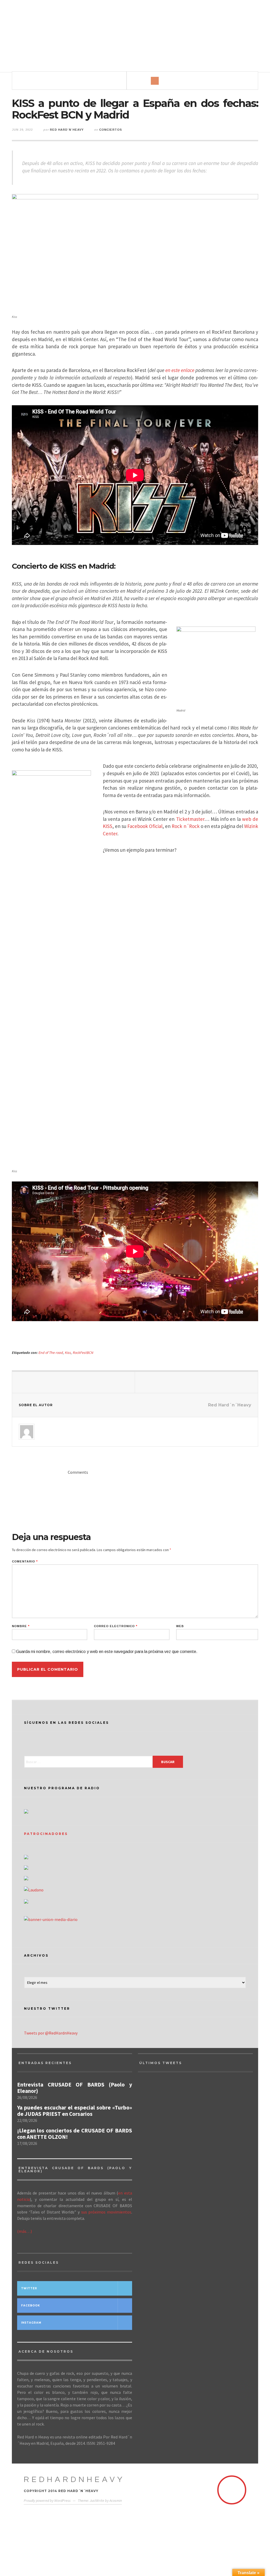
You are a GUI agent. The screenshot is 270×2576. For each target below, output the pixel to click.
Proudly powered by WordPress (47, 2500)
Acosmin (116, 2500)
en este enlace (180, 370)
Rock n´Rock (185, 826)
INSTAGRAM (31, 2323)
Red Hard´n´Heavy (67, 130)
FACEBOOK (31, 2306)
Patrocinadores (46, 1834)
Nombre (21, 1626)
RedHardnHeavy (74, 2480)
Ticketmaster (190, 819)
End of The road (51, 1353)
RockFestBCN (83, 1353)
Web (180, 1626)
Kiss (68, 1353)
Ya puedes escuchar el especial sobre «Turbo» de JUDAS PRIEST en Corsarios (75, 2111)
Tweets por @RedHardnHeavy (51, 2033)
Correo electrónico (116, 1626)
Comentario (25, 1562)
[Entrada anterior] (74, 1382)
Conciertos (111, 130)
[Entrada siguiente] (196, 1382)
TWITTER (29, 2288)
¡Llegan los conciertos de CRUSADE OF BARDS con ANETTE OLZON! (75, 2134)
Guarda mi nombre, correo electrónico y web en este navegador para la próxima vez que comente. (107, 1652)
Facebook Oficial (145, 826)
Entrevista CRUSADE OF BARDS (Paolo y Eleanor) (75, 2088)
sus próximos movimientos (106, 2212)
